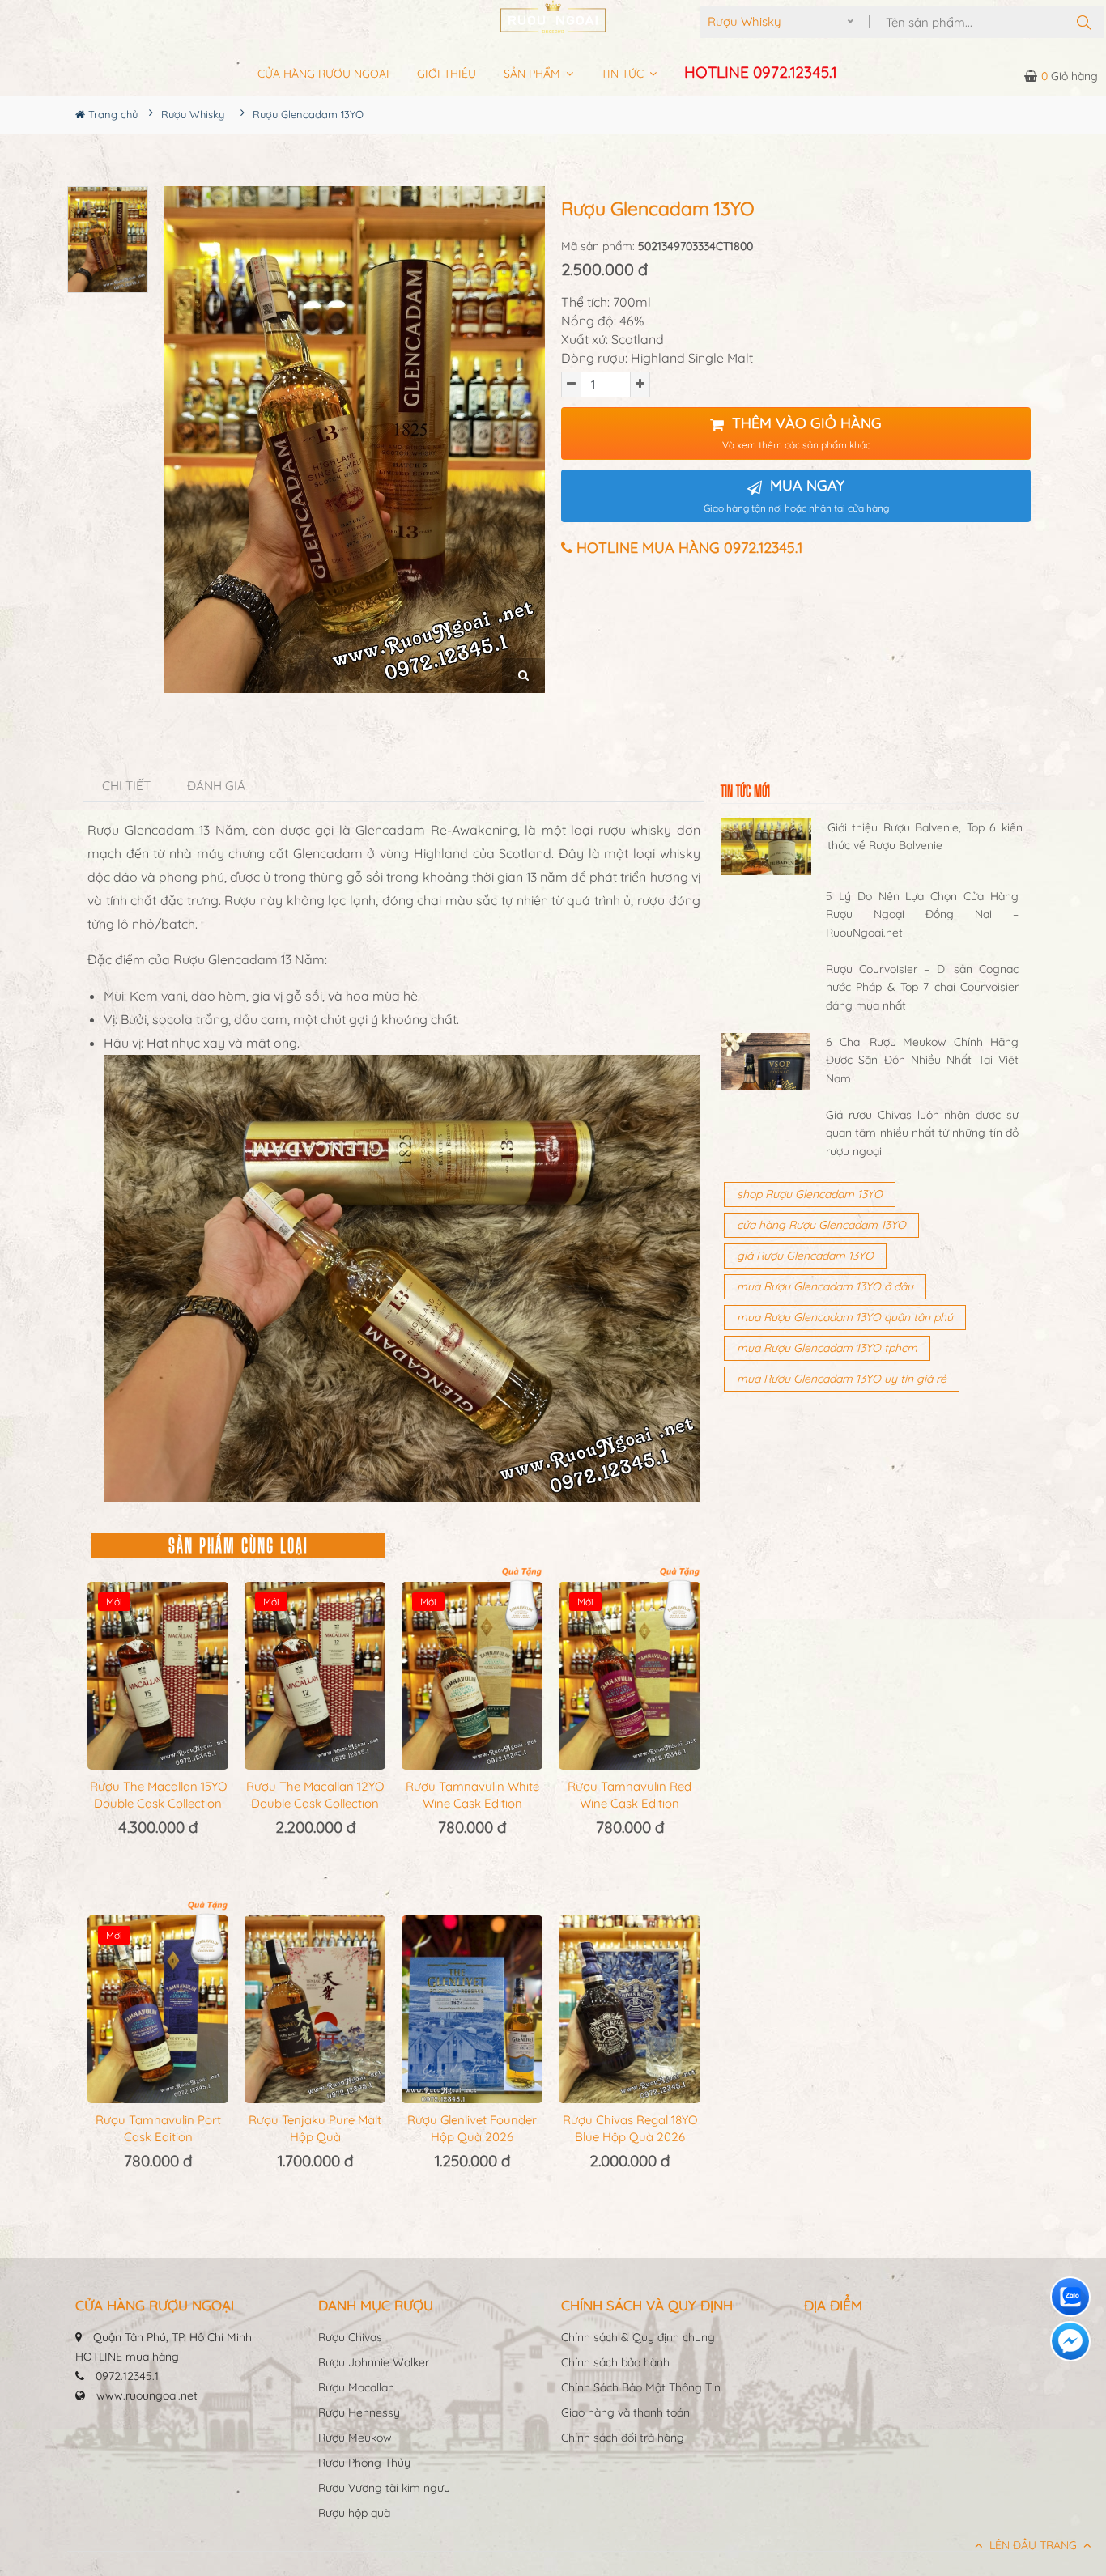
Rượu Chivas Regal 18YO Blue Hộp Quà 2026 (630, 2128)
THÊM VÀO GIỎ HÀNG (802, 433)
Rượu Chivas (350, 2337)
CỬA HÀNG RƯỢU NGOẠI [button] (323, 74)
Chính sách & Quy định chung (638, 2337)
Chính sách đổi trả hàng (623, 2438)
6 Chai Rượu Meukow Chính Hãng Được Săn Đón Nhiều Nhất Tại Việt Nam (922, 1060)
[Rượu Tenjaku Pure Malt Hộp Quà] (315, 2009)
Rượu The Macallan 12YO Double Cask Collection (315, 1795)
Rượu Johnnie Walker (374, 2362)
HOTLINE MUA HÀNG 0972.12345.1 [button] (687, 548)
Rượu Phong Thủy (364, 2463)
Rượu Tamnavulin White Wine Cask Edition (472, 1795)
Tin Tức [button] (624, 74)
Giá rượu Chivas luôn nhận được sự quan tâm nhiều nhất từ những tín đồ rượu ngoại (922, 1133)
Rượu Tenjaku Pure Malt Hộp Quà (315, 2128)
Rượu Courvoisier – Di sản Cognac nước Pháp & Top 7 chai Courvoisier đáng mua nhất (922, 987)
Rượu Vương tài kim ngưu (384, 2488)
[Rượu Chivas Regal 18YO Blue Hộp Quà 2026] (629, 2009)
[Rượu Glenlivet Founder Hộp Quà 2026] (472, 2009)
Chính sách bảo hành (615, 2362)
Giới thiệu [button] (447, 74)
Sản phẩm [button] (534, 74)
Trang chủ (111, 114)
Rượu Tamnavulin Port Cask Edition (158, 2128)
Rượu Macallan (356, 2387)
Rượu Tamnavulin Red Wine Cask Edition (630, 1795)
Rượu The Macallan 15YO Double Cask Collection (158, 1795)
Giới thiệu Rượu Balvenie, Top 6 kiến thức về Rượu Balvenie (925, 836)
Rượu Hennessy (359, 2412)
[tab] (127, 786)
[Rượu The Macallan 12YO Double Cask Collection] (315, 1676)
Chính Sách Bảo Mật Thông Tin (641, 2387)
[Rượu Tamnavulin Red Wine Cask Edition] (629, 1676)
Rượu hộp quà (354, 2513)
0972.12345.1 (127, 2376)
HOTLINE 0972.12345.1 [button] (760, 72)
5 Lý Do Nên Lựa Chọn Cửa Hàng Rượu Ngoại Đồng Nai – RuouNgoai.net (922, 914)
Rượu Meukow (355, 2438)
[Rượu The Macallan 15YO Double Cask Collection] (158, 1676)
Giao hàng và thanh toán (625, 2412)
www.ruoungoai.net (147, 2395)
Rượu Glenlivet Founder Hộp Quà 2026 (472, 2128)
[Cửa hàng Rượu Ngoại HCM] (553, 17)
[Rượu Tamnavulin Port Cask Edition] (158, 2009)
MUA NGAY (796, 495)
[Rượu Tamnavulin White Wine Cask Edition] (472, 1676)
